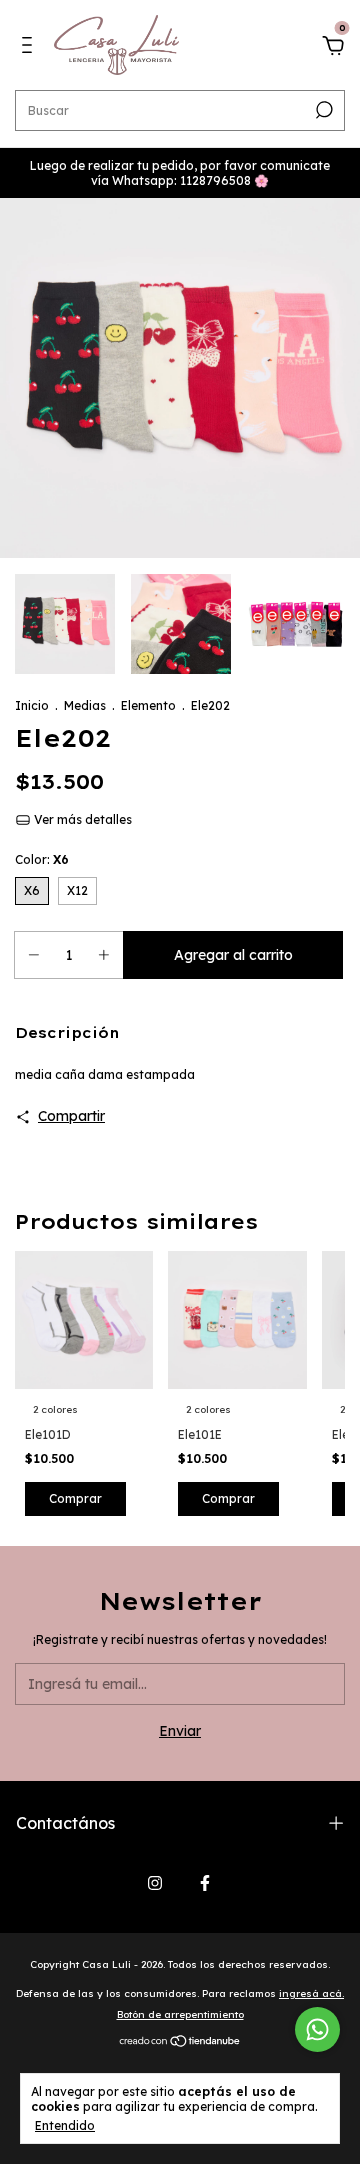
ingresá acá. (311, 1993)
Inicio (32, 705)
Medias (85, 705)
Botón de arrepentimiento (180, 2014)
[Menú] (30, 48)
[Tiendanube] (180, 2043)
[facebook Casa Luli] (205, 1883)
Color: (42, 859)
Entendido (65, 2125)
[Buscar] (322, 110)
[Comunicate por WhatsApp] (317, 2029)
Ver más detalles (81, 819)
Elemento (148, 705)
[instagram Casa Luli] (155, 1883)
